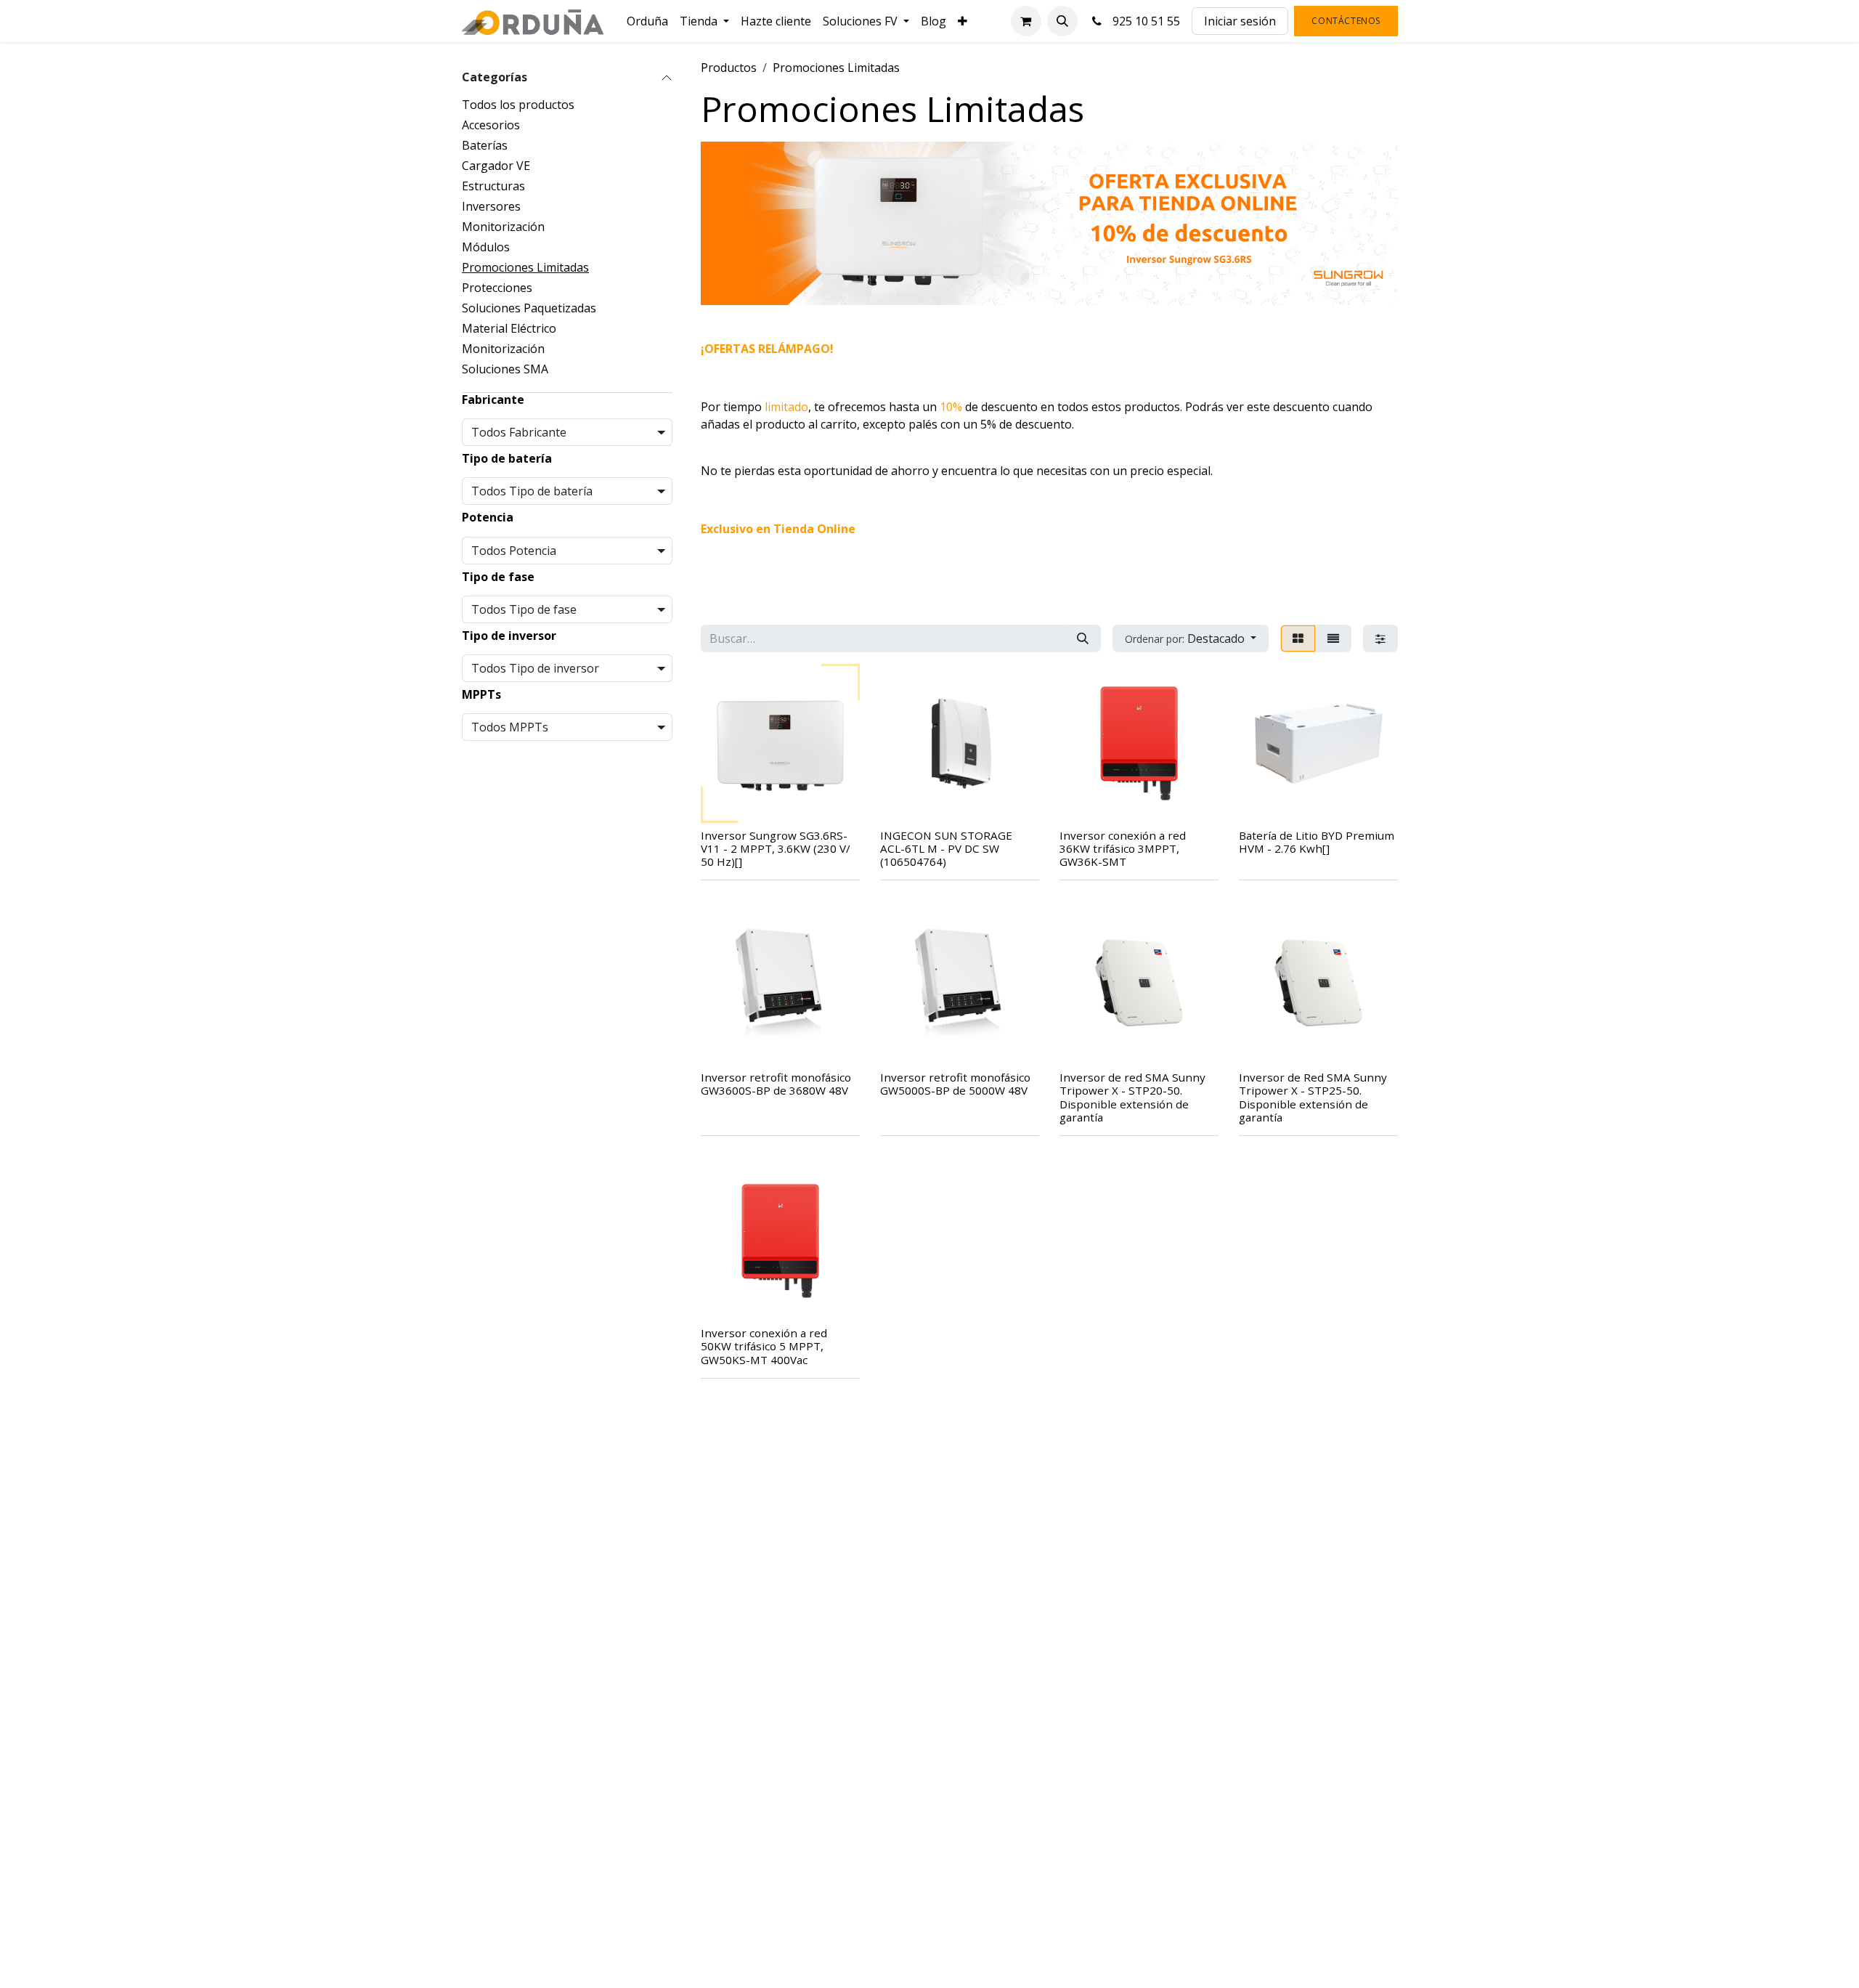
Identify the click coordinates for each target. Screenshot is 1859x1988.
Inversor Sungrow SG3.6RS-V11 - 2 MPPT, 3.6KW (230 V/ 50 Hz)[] (776, 848)
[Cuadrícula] (1298, 638)
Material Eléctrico (509, 328)
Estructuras (493, 186)
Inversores (491, 206)
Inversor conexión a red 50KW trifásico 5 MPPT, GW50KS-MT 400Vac (764, 1346)
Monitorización (503, 227)
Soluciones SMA (505, 369)
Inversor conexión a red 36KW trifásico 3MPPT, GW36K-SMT (1123, 848)
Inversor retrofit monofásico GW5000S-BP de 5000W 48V (955, 1084)
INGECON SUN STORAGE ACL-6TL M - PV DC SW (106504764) (946, 848)
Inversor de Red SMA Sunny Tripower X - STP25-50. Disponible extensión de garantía (1313, 1097)
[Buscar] (1083, 638)
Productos (729, 68)
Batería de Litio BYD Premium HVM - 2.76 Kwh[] (1317, 842)
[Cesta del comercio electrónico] (1026, 21)
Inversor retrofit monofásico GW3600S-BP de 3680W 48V (776, 1084)
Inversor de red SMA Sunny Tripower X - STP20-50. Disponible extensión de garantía (1132, 1097)
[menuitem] (647, 21)
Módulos (486, 247)
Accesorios (491, 125)
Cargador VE (496, 166)
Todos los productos (518, 105)
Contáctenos (1346, 21)
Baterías (485, 145)
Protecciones (497, 288)
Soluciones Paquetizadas (529, 308)
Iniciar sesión (1240, 21)
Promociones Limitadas (525, 267)
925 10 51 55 (1143, 21)
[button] (1062, 21)
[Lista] (1333, 638)
